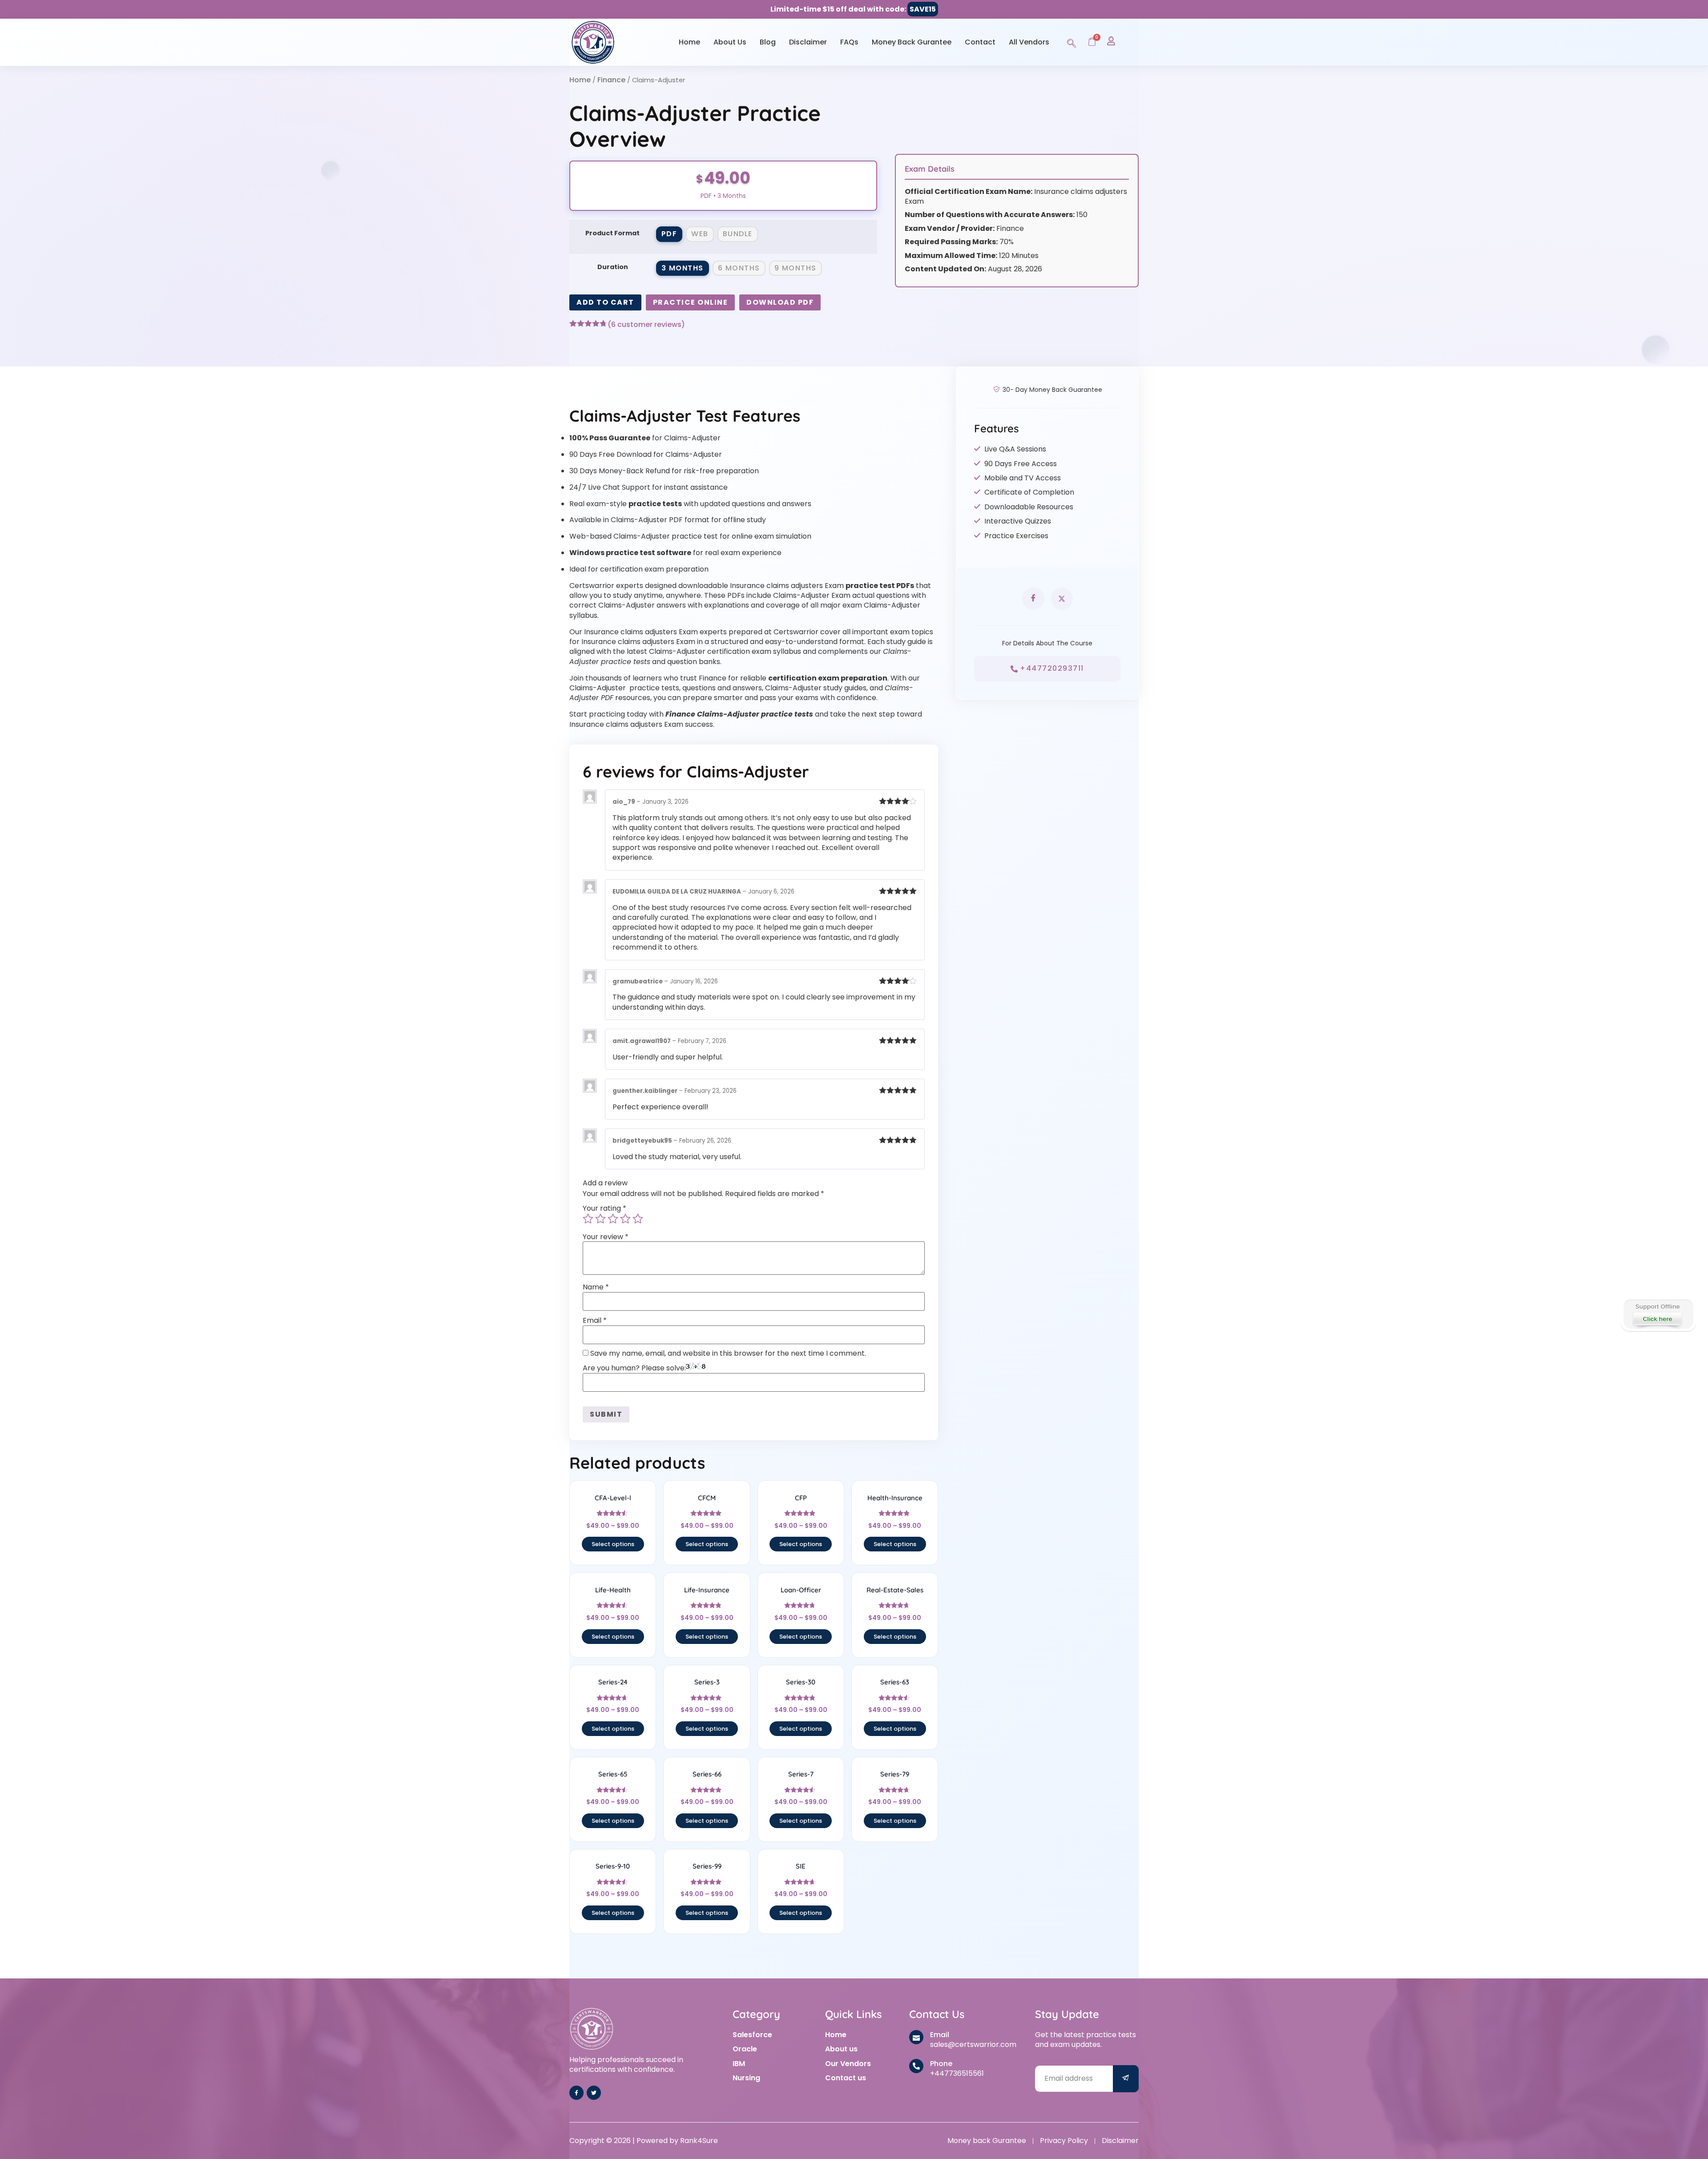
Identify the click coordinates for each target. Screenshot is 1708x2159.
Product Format (612, 233)
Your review (606, 1237)
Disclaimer (808, 42)
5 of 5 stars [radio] (638, 1219)
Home (689, 42)
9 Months (796, 268)
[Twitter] (594, 2093)
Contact (980, 42)
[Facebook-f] (576, 2093)
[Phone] (916, 2066)
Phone (941, 2064)
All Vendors (1029, 42)
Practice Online (691, 302)
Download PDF (780, 302)
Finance (611, 80)
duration (613, 267)
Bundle (738, 234)
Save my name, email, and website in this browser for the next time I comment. (728, 1353)
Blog (768, 42)
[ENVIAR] (1126, 2079)
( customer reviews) (646, 325)
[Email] (916, 2037)
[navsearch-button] (1072, 42)
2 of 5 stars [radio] (600, 1219)
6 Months (739, 268)
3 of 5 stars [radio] (613, 1219)
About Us (730, 42)
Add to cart (605, 302)
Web (700, 234)
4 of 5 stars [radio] (625, 1219)
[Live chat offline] (1658, 1314)
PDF (669, 234)
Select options (613, 1544)
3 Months (683, 268)
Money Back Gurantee (912, 42)
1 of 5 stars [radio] (588, 1219)
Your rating (604, 1208)
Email (595, 1321)
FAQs (849, 42)
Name (596, 1287)
